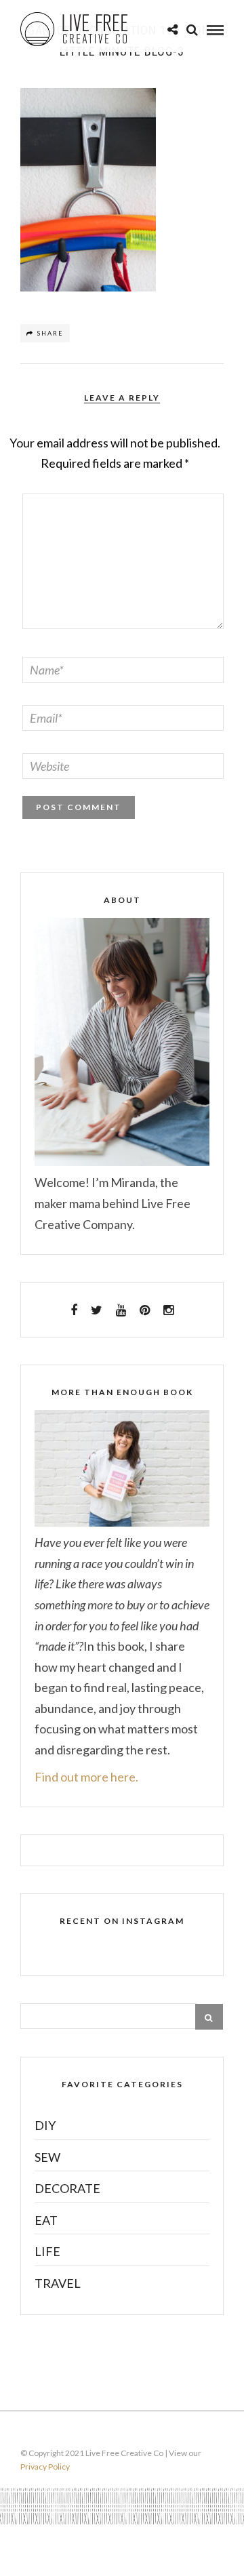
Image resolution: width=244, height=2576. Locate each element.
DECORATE (67, 2188)
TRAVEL (58, 2283)
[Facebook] (74, 1310)
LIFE (47, 2251)
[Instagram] (168, 1310)
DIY (45, 2125)
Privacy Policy (45, 2467)
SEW (47, 2157)
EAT (46, 2220)
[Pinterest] (145, 1310)
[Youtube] (121, 1310)
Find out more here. (86, 1777)
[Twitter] (97, 1310)
